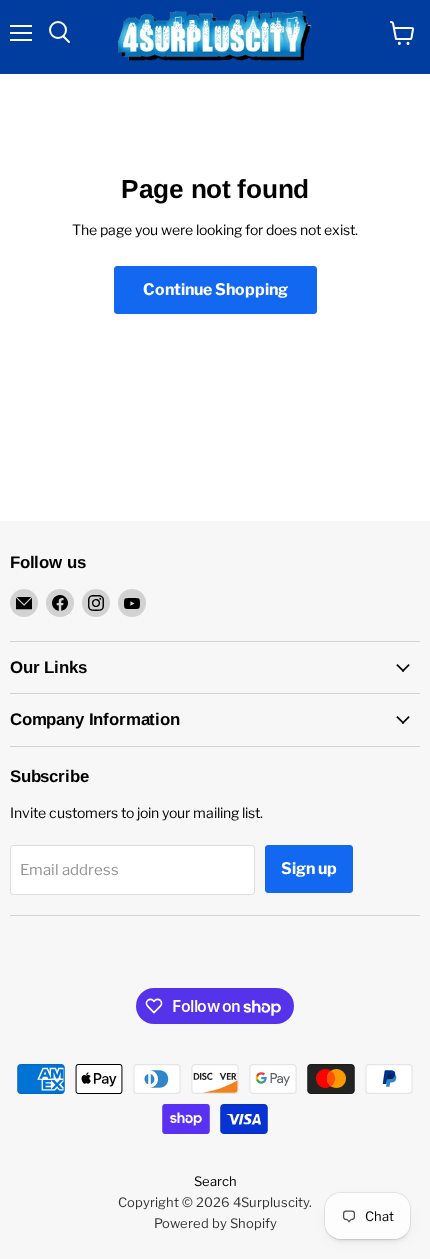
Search (215, 1181)
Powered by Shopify (215, 1223)
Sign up (309, 868)
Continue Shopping (215, 289)
